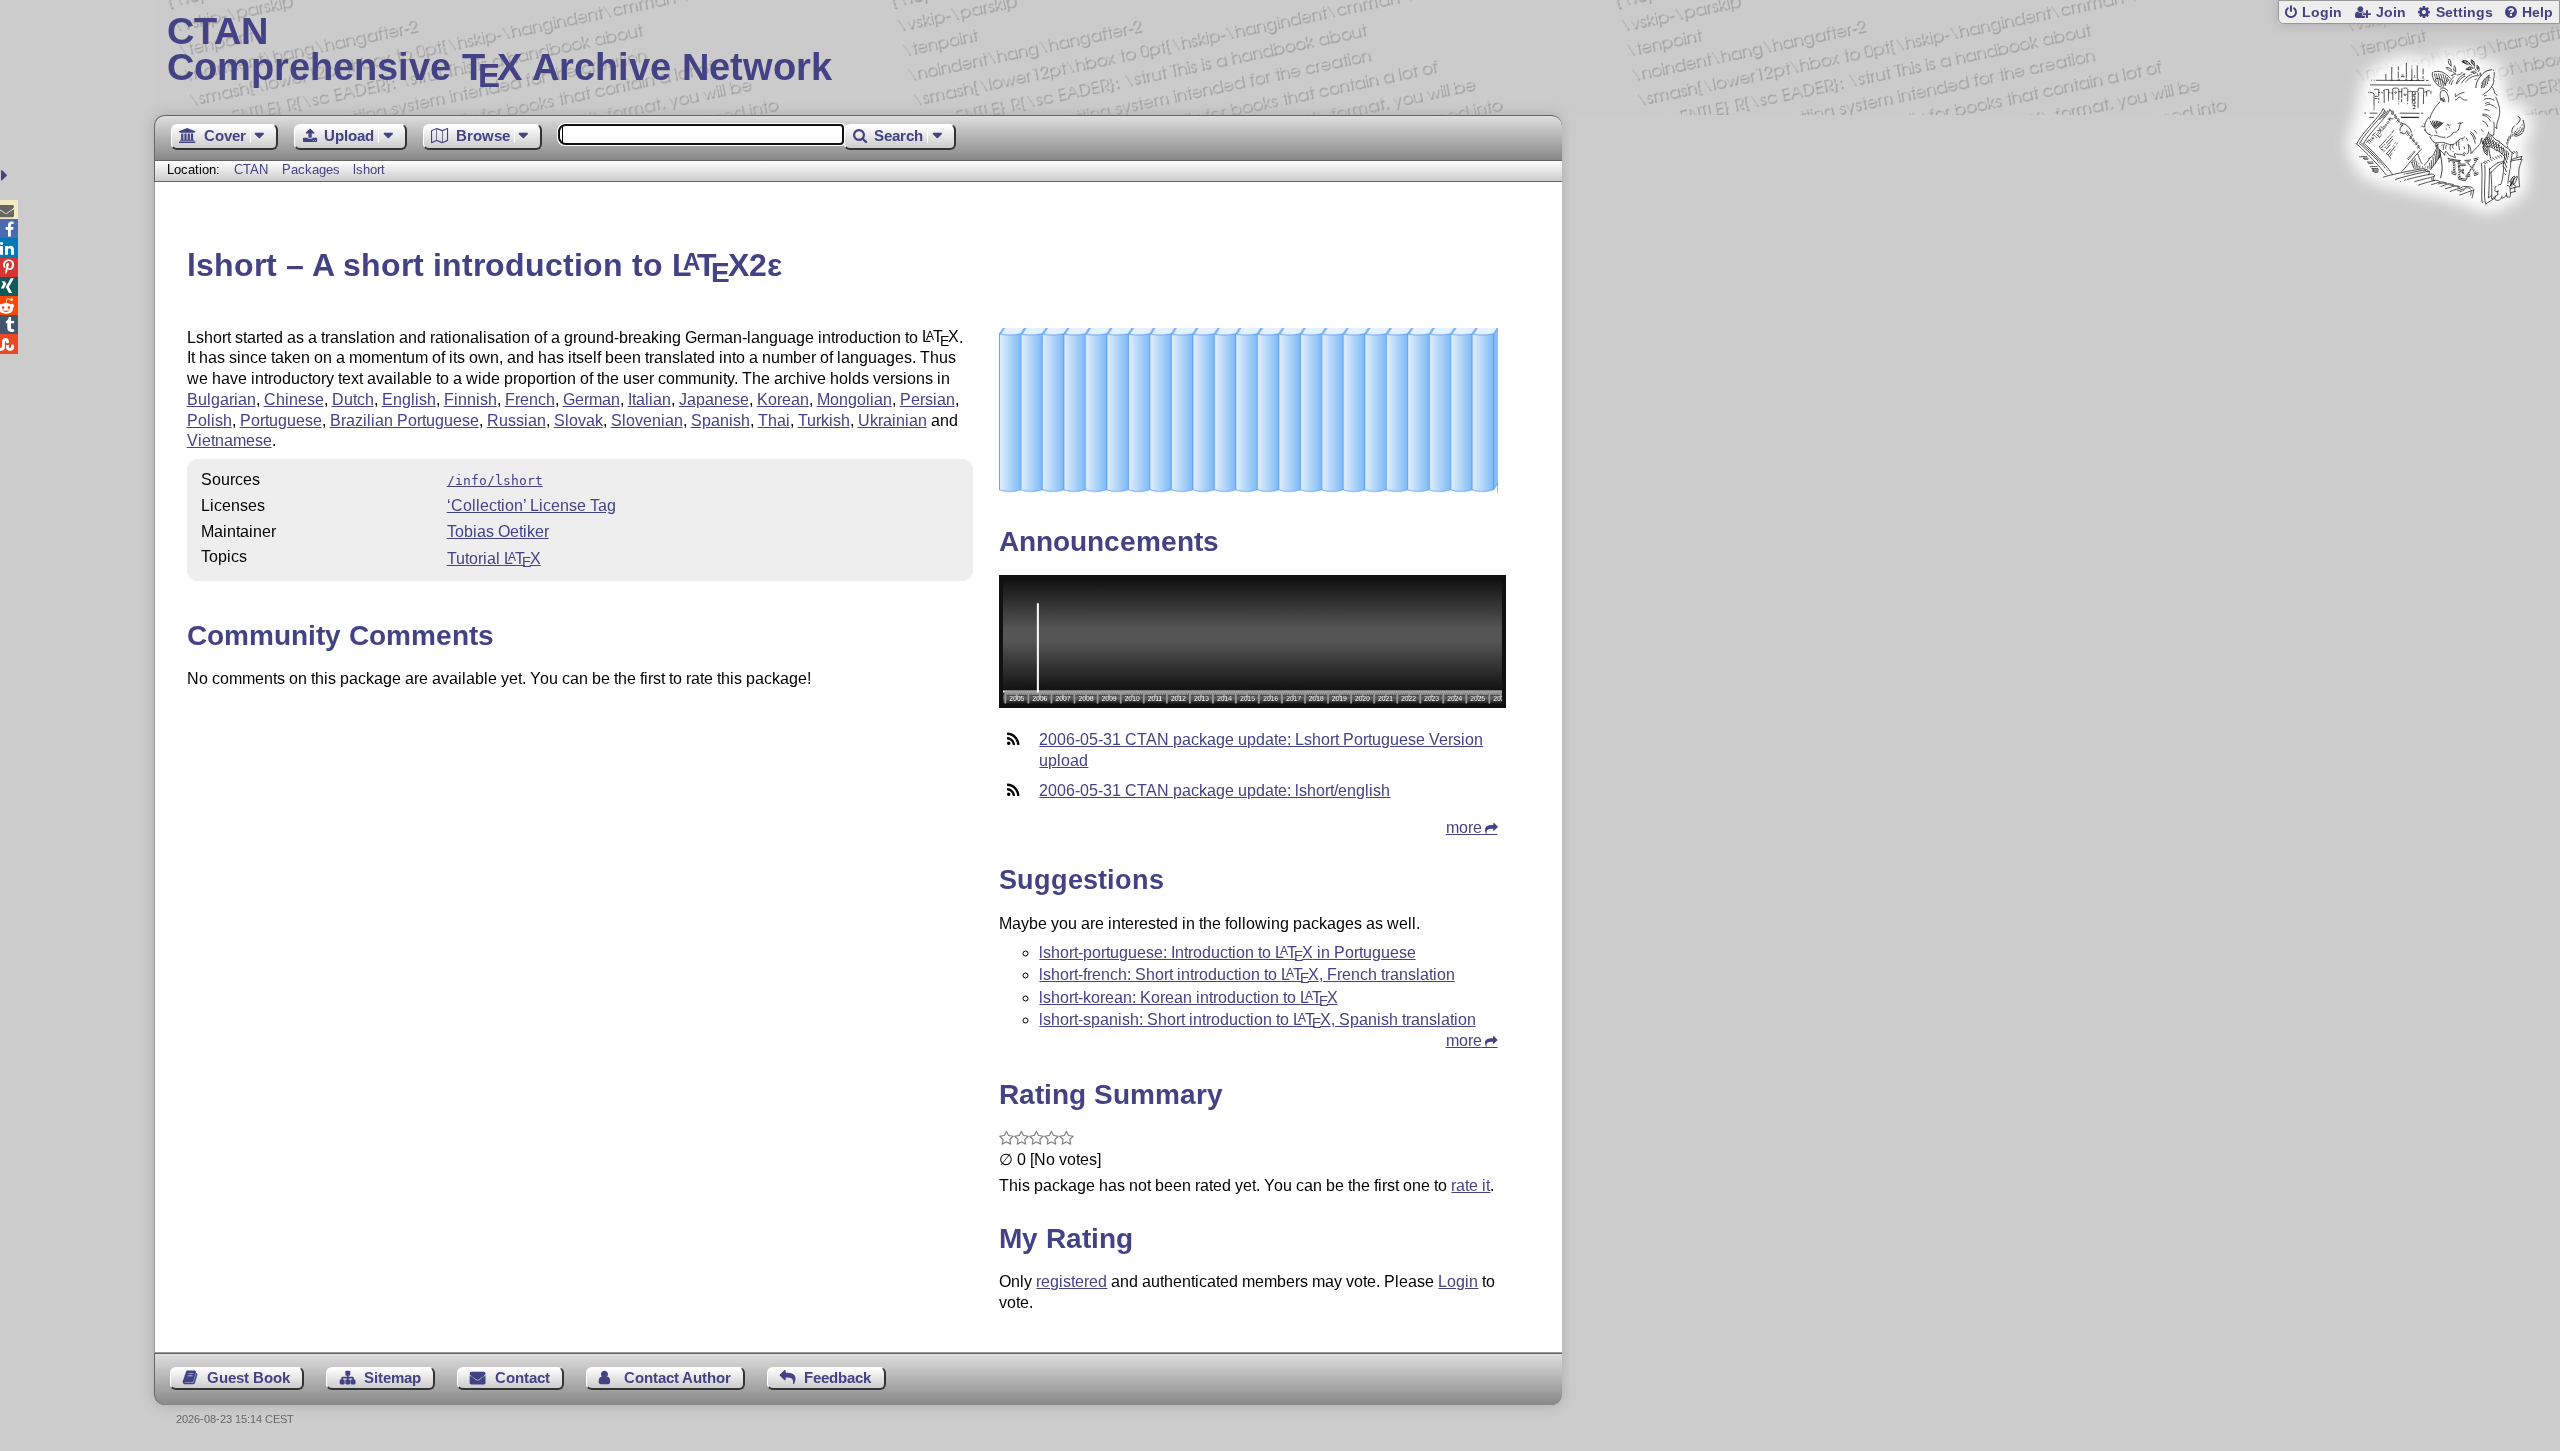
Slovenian (647, 420)
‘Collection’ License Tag (531, 505)
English (409, 399)
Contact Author (677, 1377)
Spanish (720, 420)
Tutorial (494, 558)
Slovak (578, 420)
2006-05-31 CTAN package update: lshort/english (1214, 790)
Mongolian (854, 399)
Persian (927, 399)
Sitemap (392, 1377)
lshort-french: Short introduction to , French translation (1246, 974)
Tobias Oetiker (498, 531)
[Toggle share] (6, 175)
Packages (313, 169)
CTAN (251, 169)
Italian (649, 399)
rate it (1470, 1185)
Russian (516, 420)
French (530, 399)
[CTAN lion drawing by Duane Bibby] (2440, 242)
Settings (2464, 12)
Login (2322, 12)
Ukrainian (892, 420)
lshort (369, 169)
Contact (522, 1377)
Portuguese (281, 420)
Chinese (294, 399)
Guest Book (248, 1377)
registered (1071, 1281)
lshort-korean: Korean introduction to (1188, 997)
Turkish (824, 420)
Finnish (470, 399)
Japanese (714, 399)
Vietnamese (229, 440)
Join (2391, 12)
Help (2537, 12)
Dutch (353, 399)
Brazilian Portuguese (404, 420)
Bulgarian (221, 399)
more (1464, 827)
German (591, 399)
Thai (774, 420)
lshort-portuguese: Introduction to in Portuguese (1227, 952)
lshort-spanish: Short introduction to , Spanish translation (1257, 1019)
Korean (783, 399)
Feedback (837, 1377)
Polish (209, 420)
